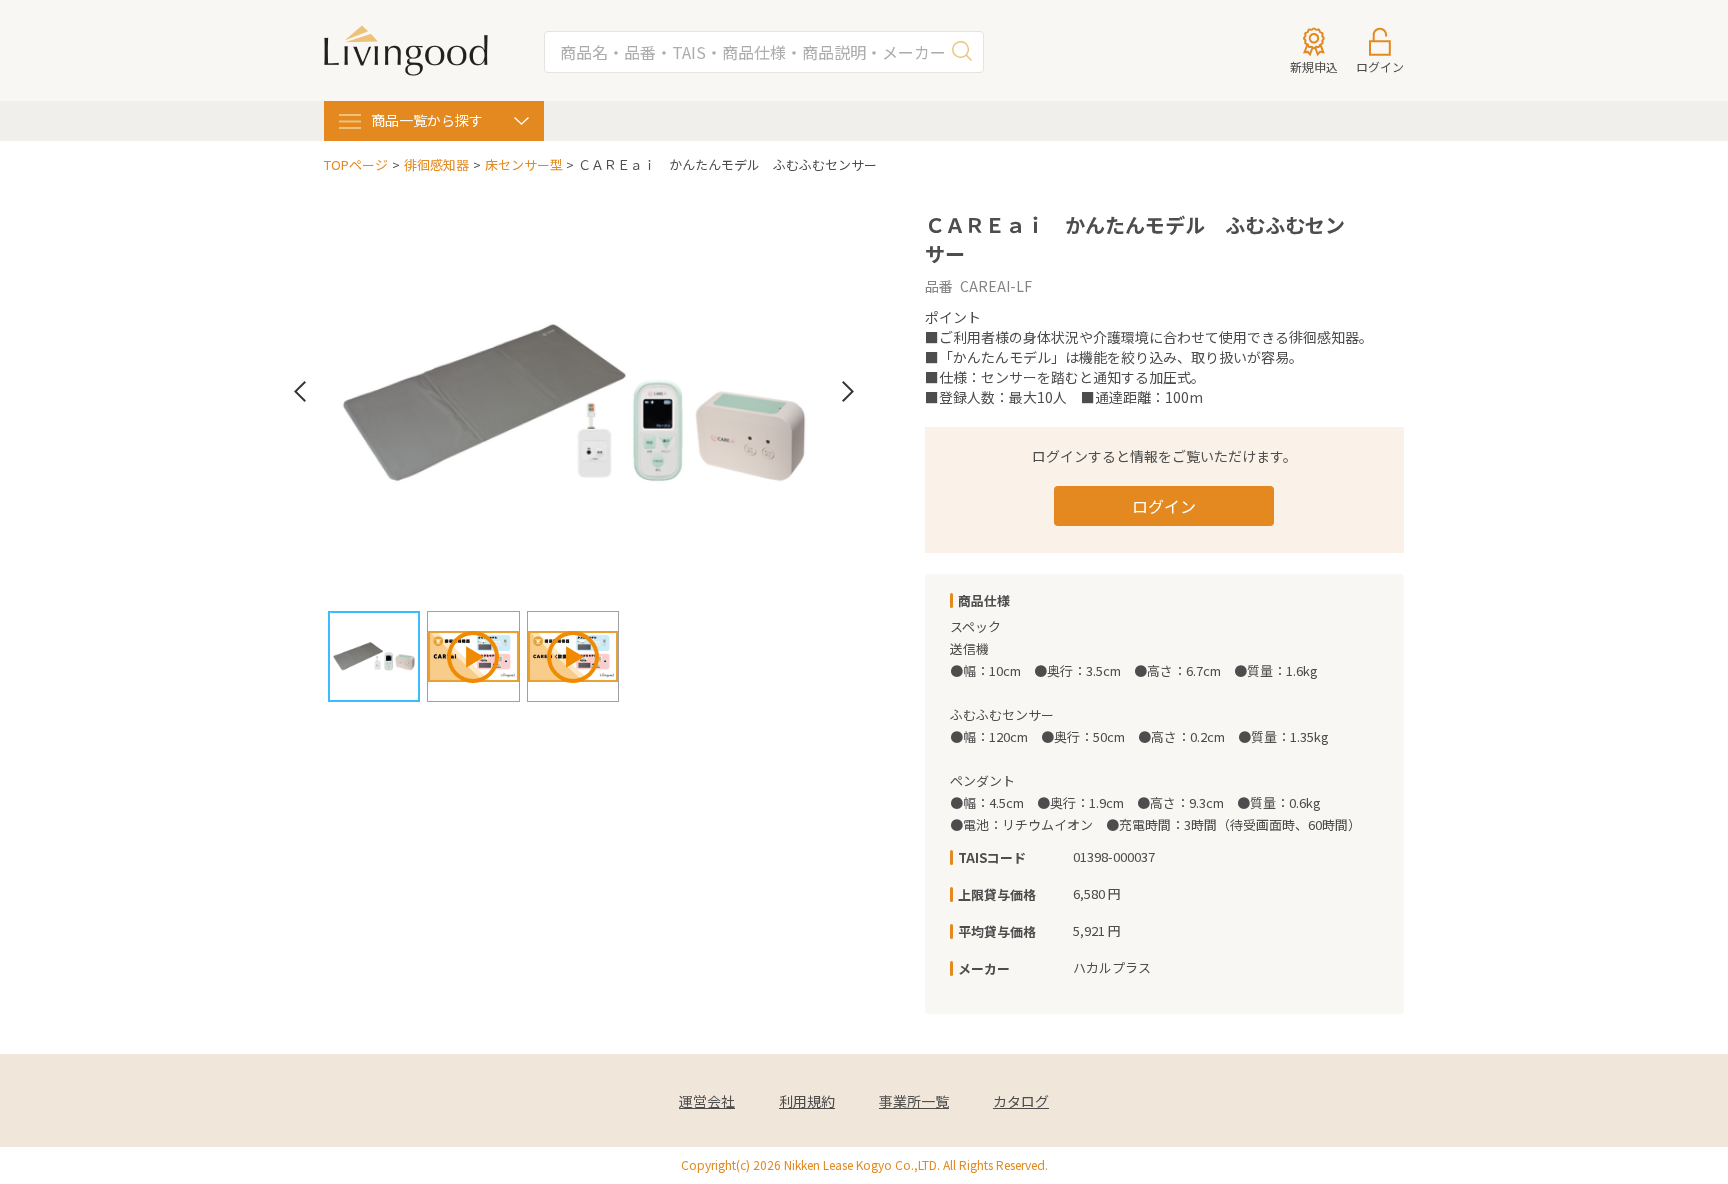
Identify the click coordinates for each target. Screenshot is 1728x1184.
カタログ (1021, 1101)
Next (848, 391)
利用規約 (807, 1101)
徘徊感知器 (436, 165)
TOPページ (356, 165)
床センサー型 (524, 165)
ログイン (1164, 506)
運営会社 (707, 1101)
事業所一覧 (914, 1101)
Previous (300, 391)
